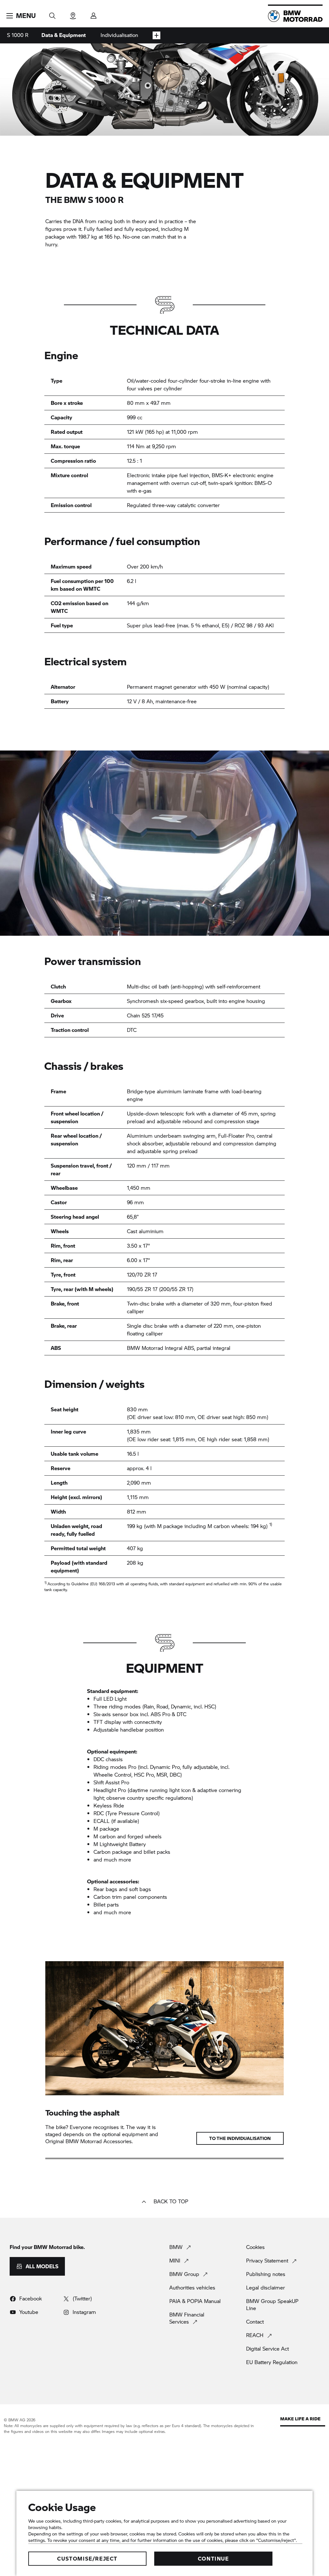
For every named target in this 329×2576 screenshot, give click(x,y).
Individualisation (119, 35)
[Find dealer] (73, 14)
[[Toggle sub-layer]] (156, 35)
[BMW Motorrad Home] (295, 16)
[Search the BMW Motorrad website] (52, 14)
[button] (21, 16)
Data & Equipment (64, 35)
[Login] (93, 14)
